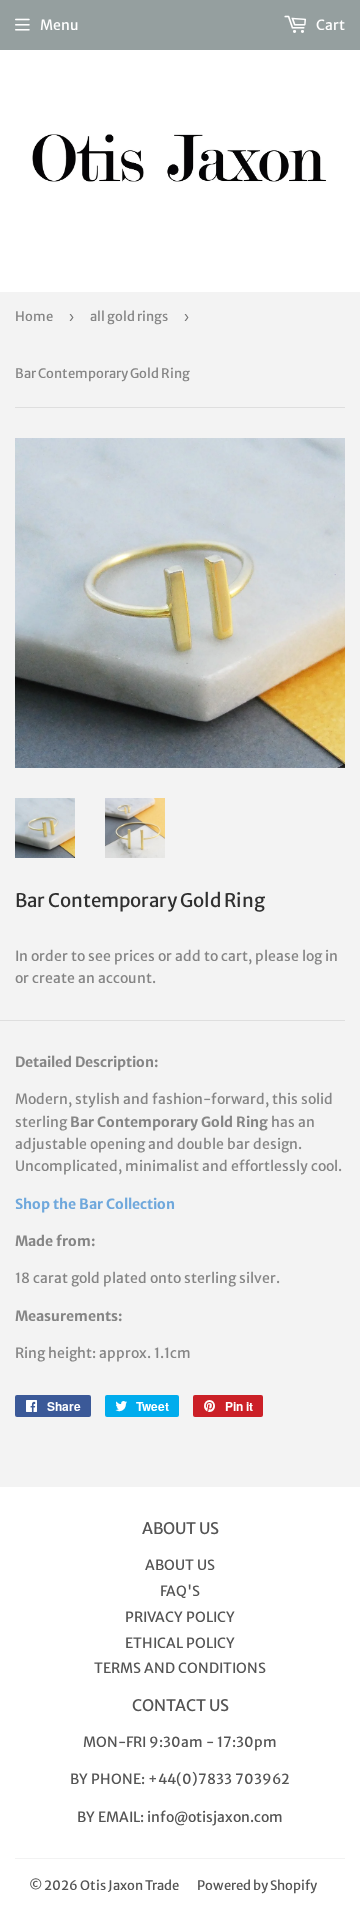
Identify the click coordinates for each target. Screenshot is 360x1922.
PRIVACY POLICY (180, 1617)
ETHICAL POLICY (180, 1643)
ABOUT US (180, 1565)
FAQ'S (180, 1591)
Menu (59, 25)
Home (34, 316)
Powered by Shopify (257, 1885)
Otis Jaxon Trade (129, 1885)
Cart (329, 25)
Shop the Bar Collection (95, 1204)
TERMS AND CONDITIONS (180, 1668)
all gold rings (129, 316)
